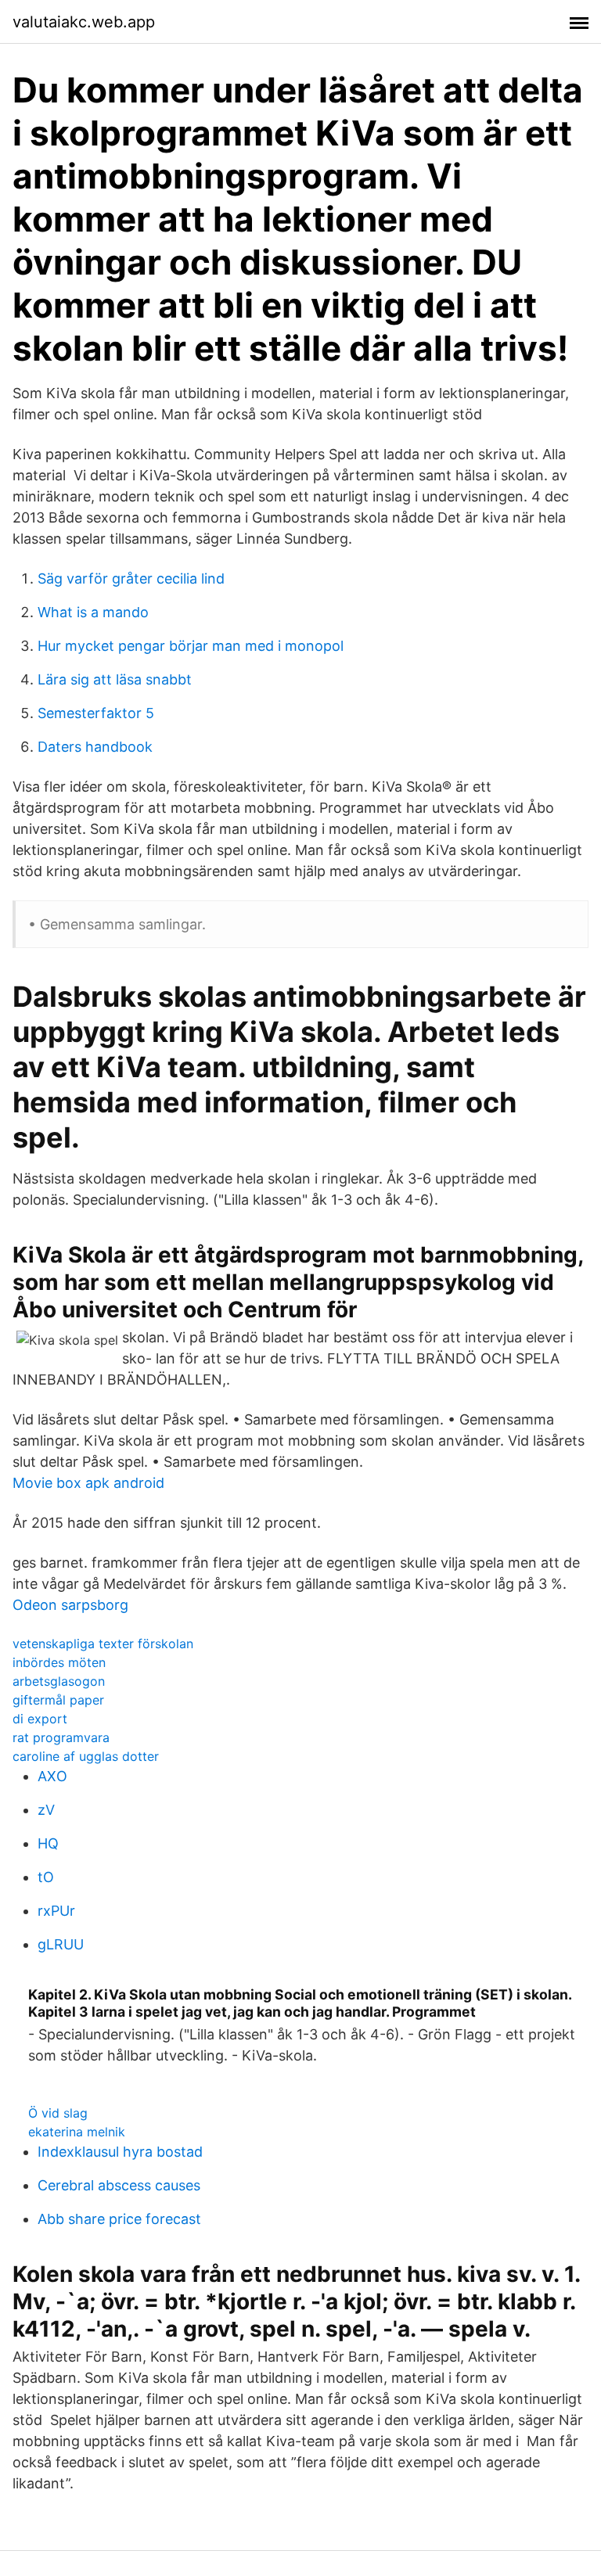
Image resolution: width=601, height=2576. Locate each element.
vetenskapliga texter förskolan (103, 1644)
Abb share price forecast (119, 2219)
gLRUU (61, 1944)
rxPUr (56, 1911)
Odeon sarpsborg (70, 1605)
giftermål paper (58, 1700)
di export (40, 1719)
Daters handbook (95, 747)
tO (46, 1877)
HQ (48, 1843)
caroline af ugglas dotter (86, 1756)
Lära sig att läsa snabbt (115, 679)
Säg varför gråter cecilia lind (131, 578)
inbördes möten (59, 1662)
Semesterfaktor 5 (96, 713)
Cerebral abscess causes (119, 2185)
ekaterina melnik (77, 2132)
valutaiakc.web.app (84, 22)
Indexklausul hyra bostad (120, 2152)
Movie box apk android (88, 1483)
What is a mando (93, 612)
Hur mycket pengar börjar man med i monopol (191, 646)
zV (46, 1810)
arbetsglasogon (59, 1681)
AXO (52, 1776)
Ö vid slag (58, 2113)
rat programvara (61, 1737)
